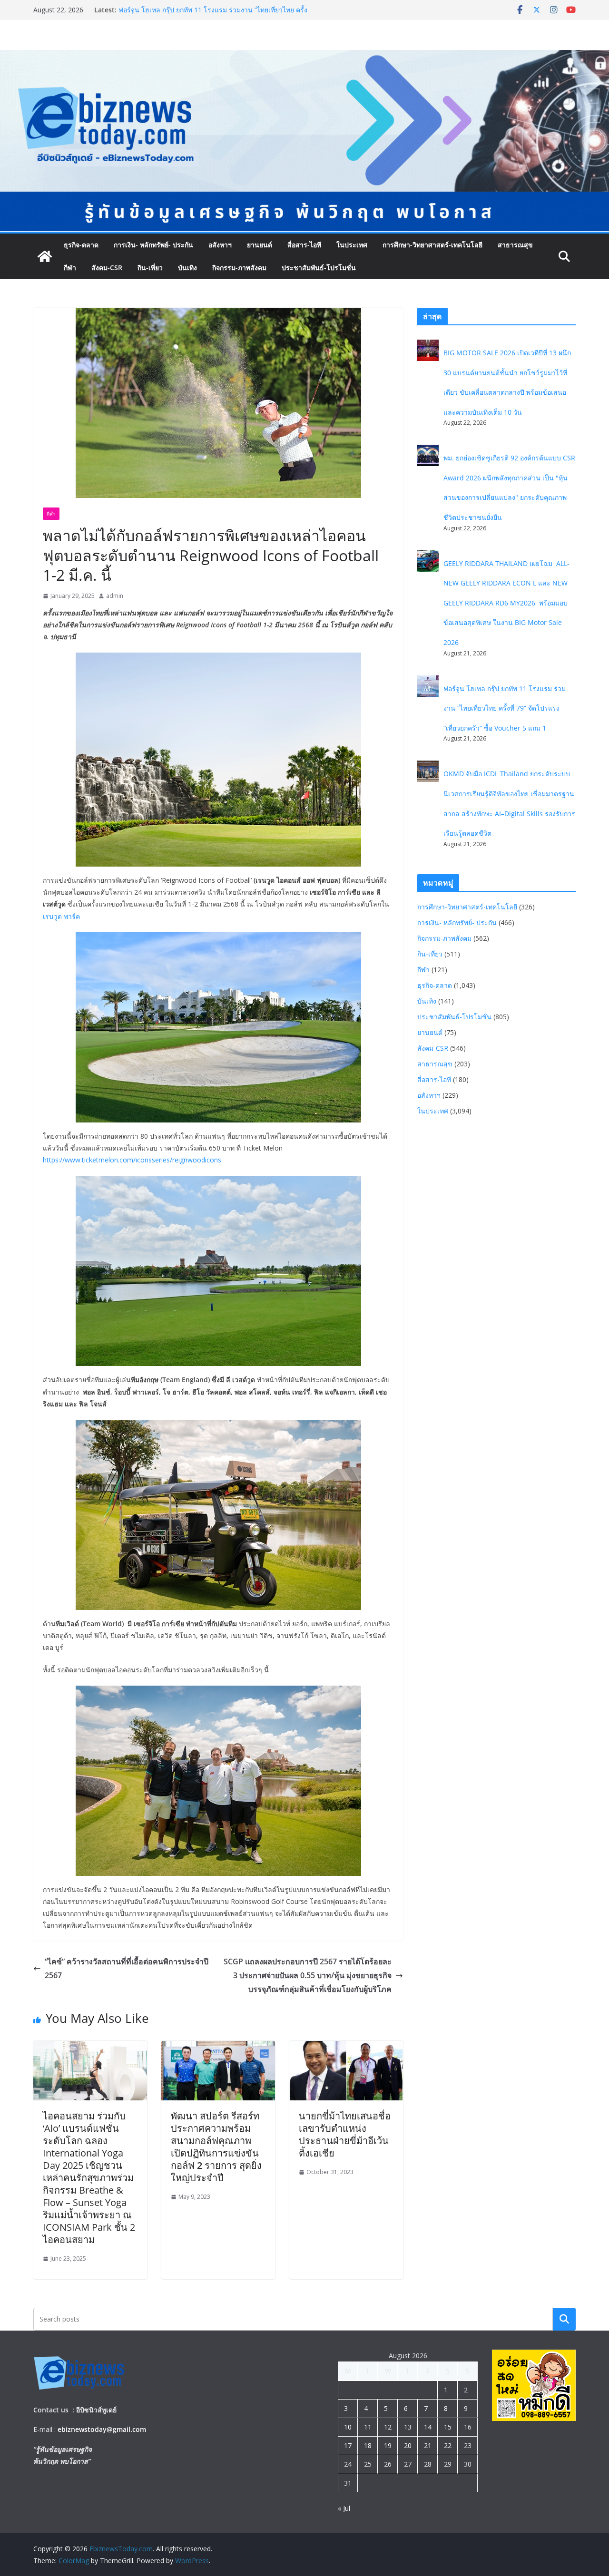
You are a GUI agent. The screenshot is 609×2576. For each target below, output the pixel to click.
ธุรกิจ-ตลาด (81, 245)
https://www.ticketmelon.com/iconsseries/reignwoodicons (132, 1160)
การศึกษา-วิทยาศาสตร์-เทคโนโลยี (432, 245)
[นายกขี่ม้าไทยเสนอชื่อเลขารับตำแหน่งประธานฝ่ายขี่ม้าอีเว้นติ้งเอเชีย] (346, 2048)
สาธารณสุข (515, 245)
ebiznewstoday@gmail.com (102, 2429)
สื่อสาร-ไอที (304, 245)
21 (428, 2445)
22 (448, 2445)
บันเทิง (187, 268)
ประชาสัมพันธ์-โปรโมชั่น (319, 268)
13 (408, 2427)
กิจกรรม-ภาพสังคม (239, 268)
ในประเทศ (352, 245)
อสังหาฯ (220, 245)
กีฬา (70, 268)
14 (428, 2427)
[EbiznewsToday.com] (304, 57)
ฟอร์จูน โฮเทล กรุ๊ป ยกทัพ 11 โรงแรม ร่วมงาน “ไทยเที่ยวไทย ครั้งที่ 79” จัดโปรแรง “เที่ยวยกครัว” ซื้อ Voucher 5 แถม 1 (505, 708)
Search (564, 2319)
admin (115, 596)
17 (348, 2445)
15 (448, 2427)
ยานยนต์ (260, 245)
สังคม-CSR (107, 268)
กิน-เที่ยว (150, 268)
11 (368, 2427)
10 (348, 2427)
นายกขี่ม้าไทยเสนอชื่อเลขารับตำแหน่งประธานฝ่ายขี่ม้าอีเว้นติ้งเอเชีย (345, 2134)
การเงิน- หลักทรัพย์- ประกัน (153, 245)
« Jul (344, 2508)
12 (388, 2427)
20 (408, 2445)
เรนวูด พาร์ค (61, 916)
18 (368, 2445)
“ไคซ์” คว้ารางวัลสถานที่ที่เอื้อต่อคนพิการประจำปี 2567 (127, 1968)
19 (388, 2445)
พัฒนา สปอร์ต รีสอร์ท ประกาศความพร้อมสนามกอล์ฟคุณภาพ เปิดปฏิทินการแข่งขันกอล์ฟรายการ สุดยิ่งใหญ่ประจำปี (216, 2147)
